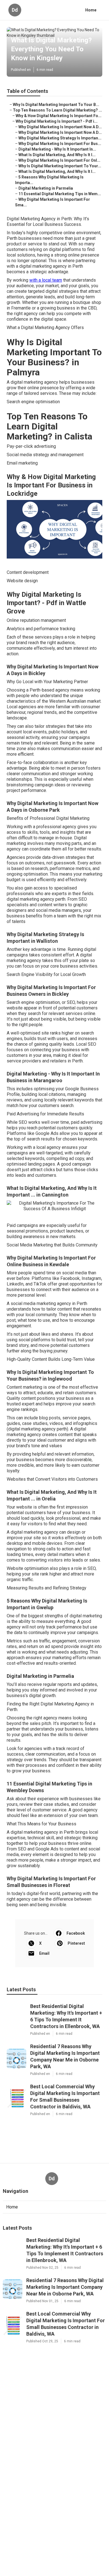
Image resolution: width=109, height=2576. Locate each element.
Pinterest (76, 1943)
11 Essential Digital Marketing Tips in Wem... (60, 194)
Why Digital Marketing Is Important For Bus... (60, 144)
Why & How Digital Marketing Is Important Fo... (59, 116)
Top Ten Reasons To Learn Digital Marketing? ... (57, 110)
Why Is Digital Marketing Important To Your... (60, 166)
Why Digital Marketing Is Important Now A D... (60, 127)
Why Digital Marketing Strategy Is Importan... (60, 138)
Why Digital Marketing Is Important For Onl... (59, 160)
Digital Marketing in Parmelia (46, 188)
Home (91, 10)
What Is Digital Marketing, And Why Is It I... (57, 155)
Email (44, 1953)
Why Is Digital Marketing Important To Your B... (56, 105)
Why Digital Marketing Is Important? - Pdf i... (57, 121)
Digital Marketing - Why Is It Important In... (57, 149)
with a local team (46, 280)
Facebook (76, 1933)
